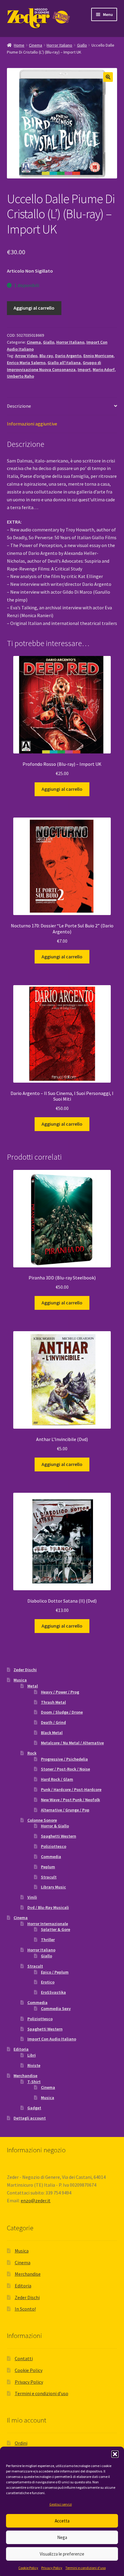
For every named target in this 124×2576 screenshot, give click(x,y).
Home (19, 45)
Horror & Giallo (55, 1826)
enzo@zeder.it (36, 2200)
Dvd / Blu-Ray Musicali (48, 1907)
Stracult (49, 1877)
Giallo (82, 45)
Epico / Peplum (55, 1972)
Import (84, 370)
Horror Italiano (59, 45)
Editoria (21, 2049)
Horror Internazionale (48, 1924)
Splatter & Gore (56, 1929)
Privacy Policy (52, 2568)
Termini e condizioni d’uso (85, 2568)
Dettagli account (30, 2118)
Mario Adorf (104, 370)
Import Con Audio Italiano (52, 2039)
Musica (20, 1680)
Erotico (48, 1982)
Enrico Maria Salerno (26, 363)
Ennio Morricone (98, 356)
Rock (32, 1753)
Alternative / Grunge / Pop (65, 1810)
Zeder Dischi (25, 1670)
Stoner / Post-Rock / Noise (65, 1769)
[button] (115, 2454)
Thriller (48, 1940)
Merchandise (25, 2076)
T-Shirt (34, 2082)
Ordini (21, 2443)
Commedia (51, 1857)
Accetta (62, 2521)
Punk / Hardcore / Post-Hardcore (71, 1789)
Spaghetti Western (59, 1836)
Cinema (36, 45)
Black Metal (52, 1733)
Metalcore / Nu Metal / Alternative (72, 1743)
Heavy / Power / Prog (60, 1692)
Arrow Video (26, 356)
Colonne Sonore (42, 1820)
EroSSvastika (53, 1992)
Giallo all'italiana (64, 363)
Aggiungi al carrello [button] (62, 789)
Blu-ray (46, 356)
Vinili (32, 1897)
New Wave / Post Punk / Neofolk (70, 1800)
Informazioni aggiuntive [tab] (32, 424)
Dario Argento (68, 356)
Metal (33, 1686)
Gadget (34, 2108)
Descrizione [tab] (19, 406)
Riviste (34, 2065)
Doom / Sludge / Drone (62, 1712)
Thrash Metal (53, 1702)
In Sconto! (25, 2309)
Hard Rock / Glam (57, 1779)
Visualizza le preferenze (62, 2554)
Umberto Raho (20, 376)
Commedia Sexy (56, 2009)
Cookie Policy (28, 2568)
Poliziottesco (54, 1846)
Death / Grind (53, 1722)
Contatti (24, 2358)
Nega (62, 2537)
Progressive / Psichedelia (64, 1759)
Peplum (48, 1867)
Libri (32, 2055)
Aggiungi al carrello (34, 308)
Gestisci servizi (61, 2504)
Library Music (53, 1887)
